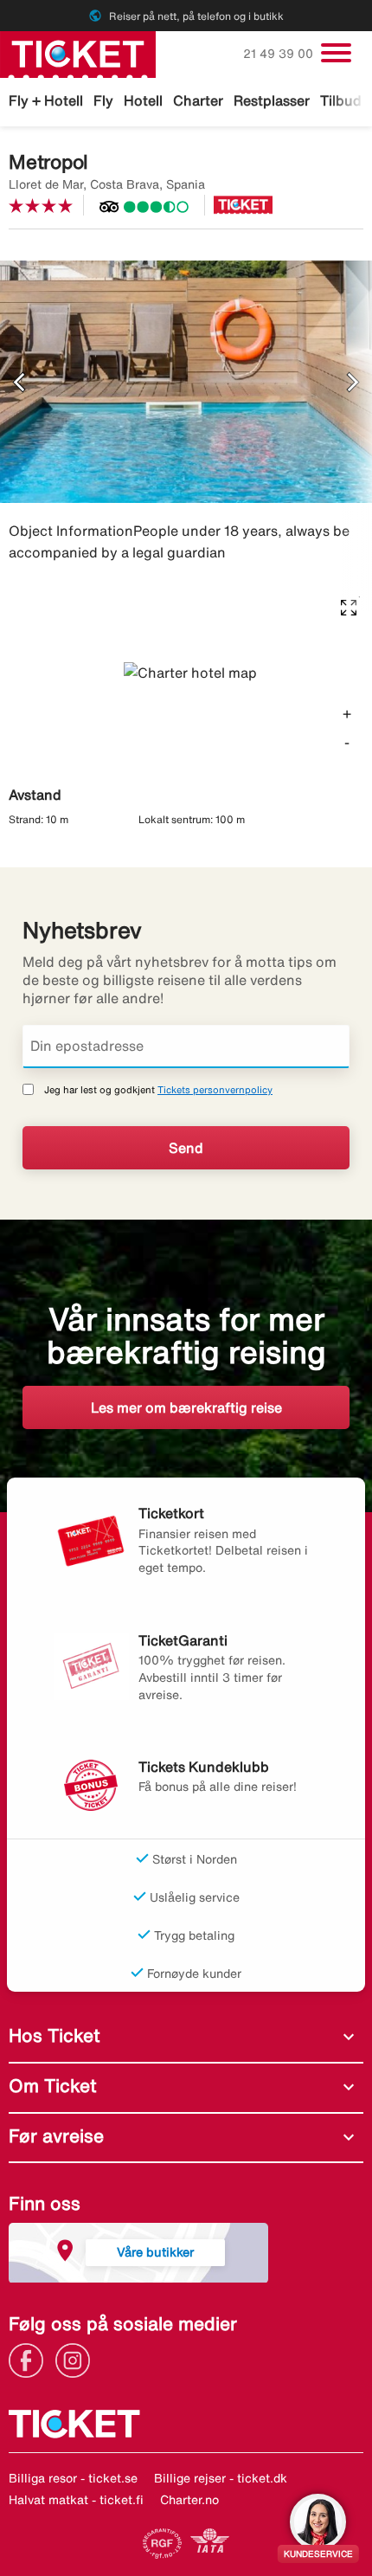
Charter (198, 100)
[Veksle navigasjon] (336, 53)
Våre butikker (155, 2252)
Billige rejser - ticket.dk (221, 2478)
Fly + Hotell (46, 100)
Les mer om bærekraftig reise (186, 1407)
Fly (103, 100)
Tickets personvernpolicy (215, 1089)
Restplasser (272, 100)
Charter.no (189, 2500)
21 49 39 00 (280, 54)
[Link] (30, 2359)
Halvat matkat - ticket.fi (76, 2500)
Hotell (143, 100)
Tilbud (341, 100)
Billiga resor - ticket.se (73, 2478)
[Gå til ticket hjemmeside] (78, 53)
